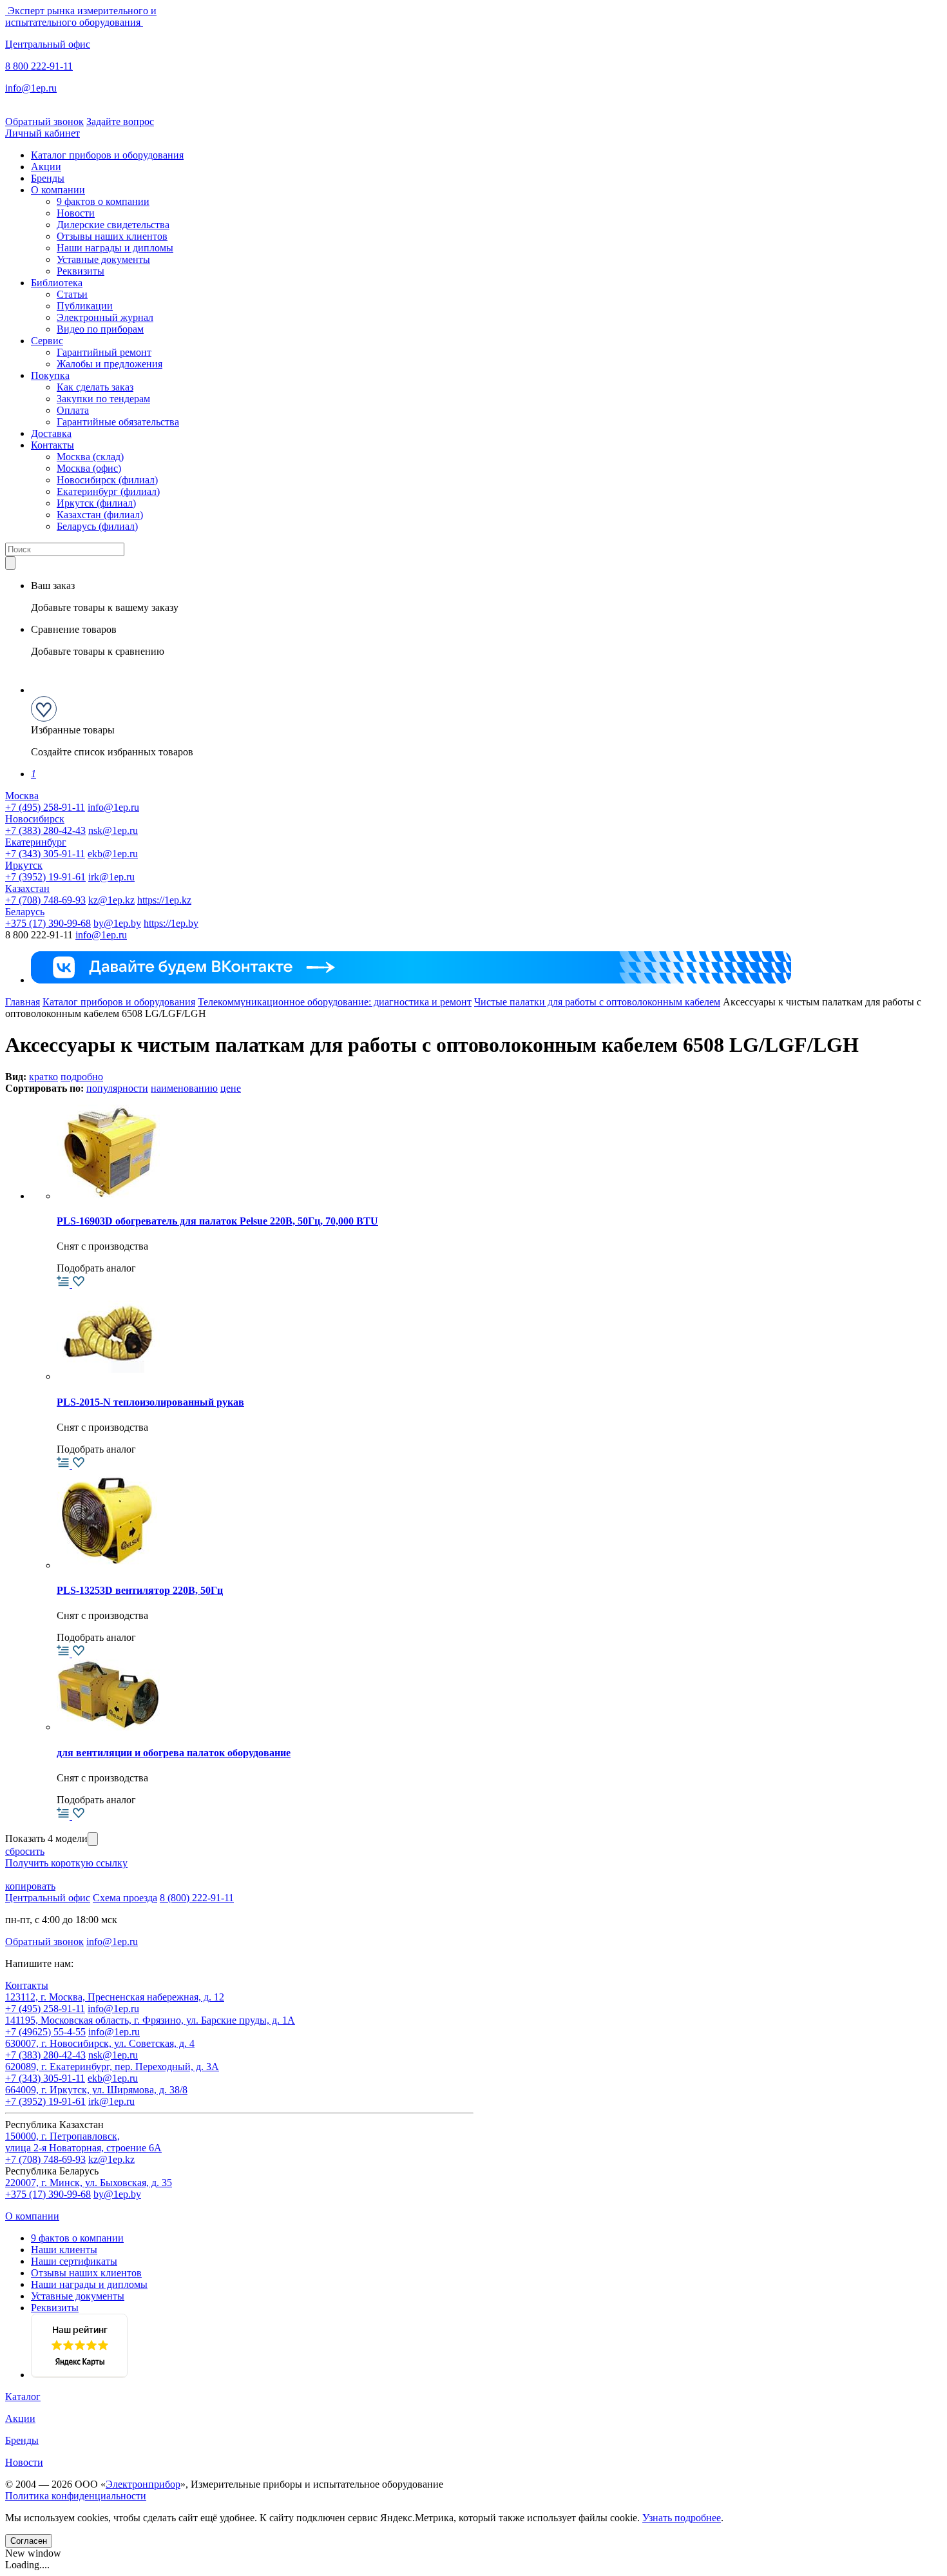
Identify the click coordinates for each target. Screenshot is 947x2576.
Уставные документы (103, 259)
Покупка (50, 375)
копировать (30, 1886)
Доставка (51, 433)
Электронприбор (143, 2484)
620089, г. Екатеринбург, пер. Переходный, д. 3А (112, 2067)
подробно (82, 1077)
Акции (46, 167)
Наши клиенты (64, 2250)
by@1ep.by (117, 923)
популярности (117, 1088)
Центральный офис (48, 44)
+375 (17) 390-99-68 (48, 923)
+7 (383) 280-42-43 (45, 830)
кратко (43, 1077)
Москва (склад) (90, 457)
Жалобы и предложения (110, 364)
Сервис (47, 341)
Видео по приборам (100, 329)
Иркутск (24, 865)
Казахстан (27, 888)
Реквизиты (81, 271)
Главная (23, 1002)
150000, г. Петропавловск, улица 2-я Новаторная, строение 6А (83, 2142)
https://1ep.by (171, 923)
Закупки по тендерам (103, 399)
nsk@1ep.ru (113, 830)
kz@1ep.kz (111, 900)
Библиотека (57, 283)
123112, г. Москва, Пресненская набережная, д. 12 (115, 1997)
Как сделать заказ (95, 387)
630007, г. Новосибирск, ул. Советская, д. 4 (100, 2043)
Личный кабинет (43, 133)
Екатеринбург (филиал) (108, 491)
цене (231, 1088)
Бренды (48, 178)
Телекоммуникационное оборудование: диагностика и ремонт (335, 1002)
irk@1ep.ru (111, 877)
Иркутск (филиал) (96, 503)
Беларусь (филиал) (97, 526)
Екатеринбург (36, 842)
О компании (58, 190)
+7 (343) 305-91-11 (45, 854)
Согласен (29, 2541)
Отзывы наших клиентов (112, 236)
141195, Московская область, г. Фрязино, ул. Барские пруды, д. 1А (150, 2020)
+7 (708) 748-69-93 (45, 900)
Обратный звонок (44, 121)
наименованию (184, 1088)
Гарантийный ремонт (104, 352)
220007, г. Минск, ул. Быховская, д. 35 (89, 2183)
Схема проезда (125, 1898)
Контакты (53, 445)
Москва (22, 796)
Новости (76, 213)
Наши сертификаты (74, 2261)
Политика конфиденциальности (76, 2496)
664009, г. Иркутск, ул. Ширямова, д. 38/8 (96, 2090)
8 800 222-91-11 (39, 66)
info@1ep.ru (31, 88)
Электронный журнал (105, 317)
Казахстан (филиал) (100, 515)
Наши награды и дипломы (115, 248)
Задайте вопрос (120, 121)
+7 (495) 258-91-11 (45, 807)
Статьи (72, 294)
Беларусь (25, 912)
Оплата (73, 410)
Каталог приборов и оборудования (107, 155)
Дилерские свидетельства (113, 225)
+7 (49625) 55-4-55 (45, 2032)
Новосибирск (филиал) (107, 480)
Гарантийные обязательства (118, 422)
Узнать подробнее (682, 2518)
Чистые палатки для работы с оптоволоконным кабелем (597, 1002)
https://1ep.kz (164, 900)
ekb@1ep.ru (113, 854)
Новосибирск (35, 819)
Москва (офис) (89, 468)
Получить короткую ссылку (66, 1863)
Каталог (23, 2397)
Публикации (85, 306)
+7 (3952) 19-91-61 (45, 877)
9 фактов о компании (103, 201)
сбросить (25, 1851)
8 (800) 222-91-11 (197, 1898)
